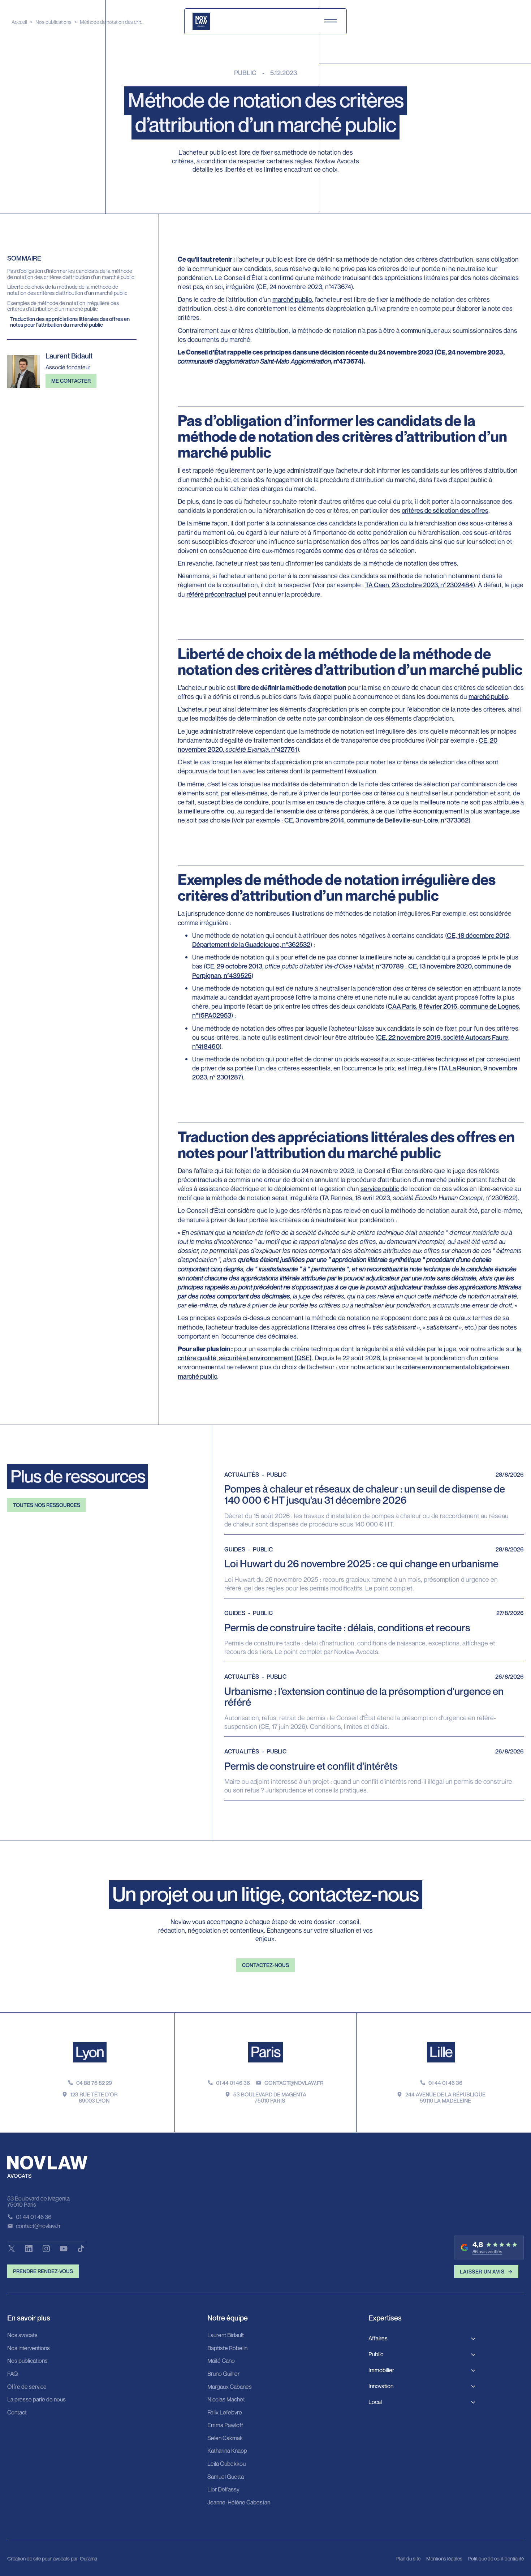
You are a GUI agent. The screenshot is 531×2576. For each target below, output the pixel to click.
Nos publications (53, 22)
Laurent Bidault (226, 2335)
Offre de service (27, 2387)
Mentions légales (444, 2558)
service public (380, 1189)
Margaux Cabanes (230, 2387)
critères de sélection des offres (445, 510)
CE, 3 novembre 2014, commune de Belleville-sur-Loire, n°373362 (376, 820)
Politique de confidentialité (496, 2558)
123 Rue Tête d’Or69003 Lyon (94, 2097)
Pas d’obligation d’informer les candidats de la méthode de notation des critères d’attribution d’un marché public (71, 274)
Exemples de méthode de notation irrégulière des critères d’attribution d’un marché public (63, 306)
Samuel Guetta (226, 2477)
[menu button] (331, 21)
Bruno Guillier (223, 2374)
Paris (265, 2052)
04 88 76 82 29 (94, 2083)
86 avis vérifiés (487, 2252)
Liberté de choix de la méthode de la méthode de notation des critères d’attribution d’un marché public (67, 290)
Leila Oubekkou (226, 2464)
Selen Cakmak (225, 2438)
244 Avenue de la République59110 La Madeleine (445, 2097)
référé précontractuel (216, 594)
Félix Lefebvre (225, 2413)
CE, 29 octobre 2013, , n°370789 (305, 966)
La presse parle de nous (36, 2400)
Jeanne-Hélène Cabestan (239, 2503)
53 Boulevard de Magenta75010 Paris (270, 2097)
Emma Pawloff (225, 2425)
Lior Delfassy (223, 2490)
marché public (292, 299)
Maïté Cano (221, 2361)
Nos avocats (22, 2335)
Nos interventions (29, 2348)
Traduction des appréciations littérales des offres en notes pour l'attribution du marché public (70, 322)
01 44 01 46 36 (233, 2083)
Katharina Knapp (227, 2451)
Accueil (19, 22)
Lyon (90, 2052)
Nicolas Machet (226, 2400)
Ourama (88, 2558)
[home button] (201, 21)
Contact (17, 2413)
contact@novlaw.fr (294, 2083)
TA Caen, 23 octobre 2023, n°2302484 (419, 585)
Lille (441, 2052)
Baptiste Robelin (227, 2348)
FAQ (12, 2374)
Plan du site (408, 2558)
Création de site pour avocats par (43, 2558)
